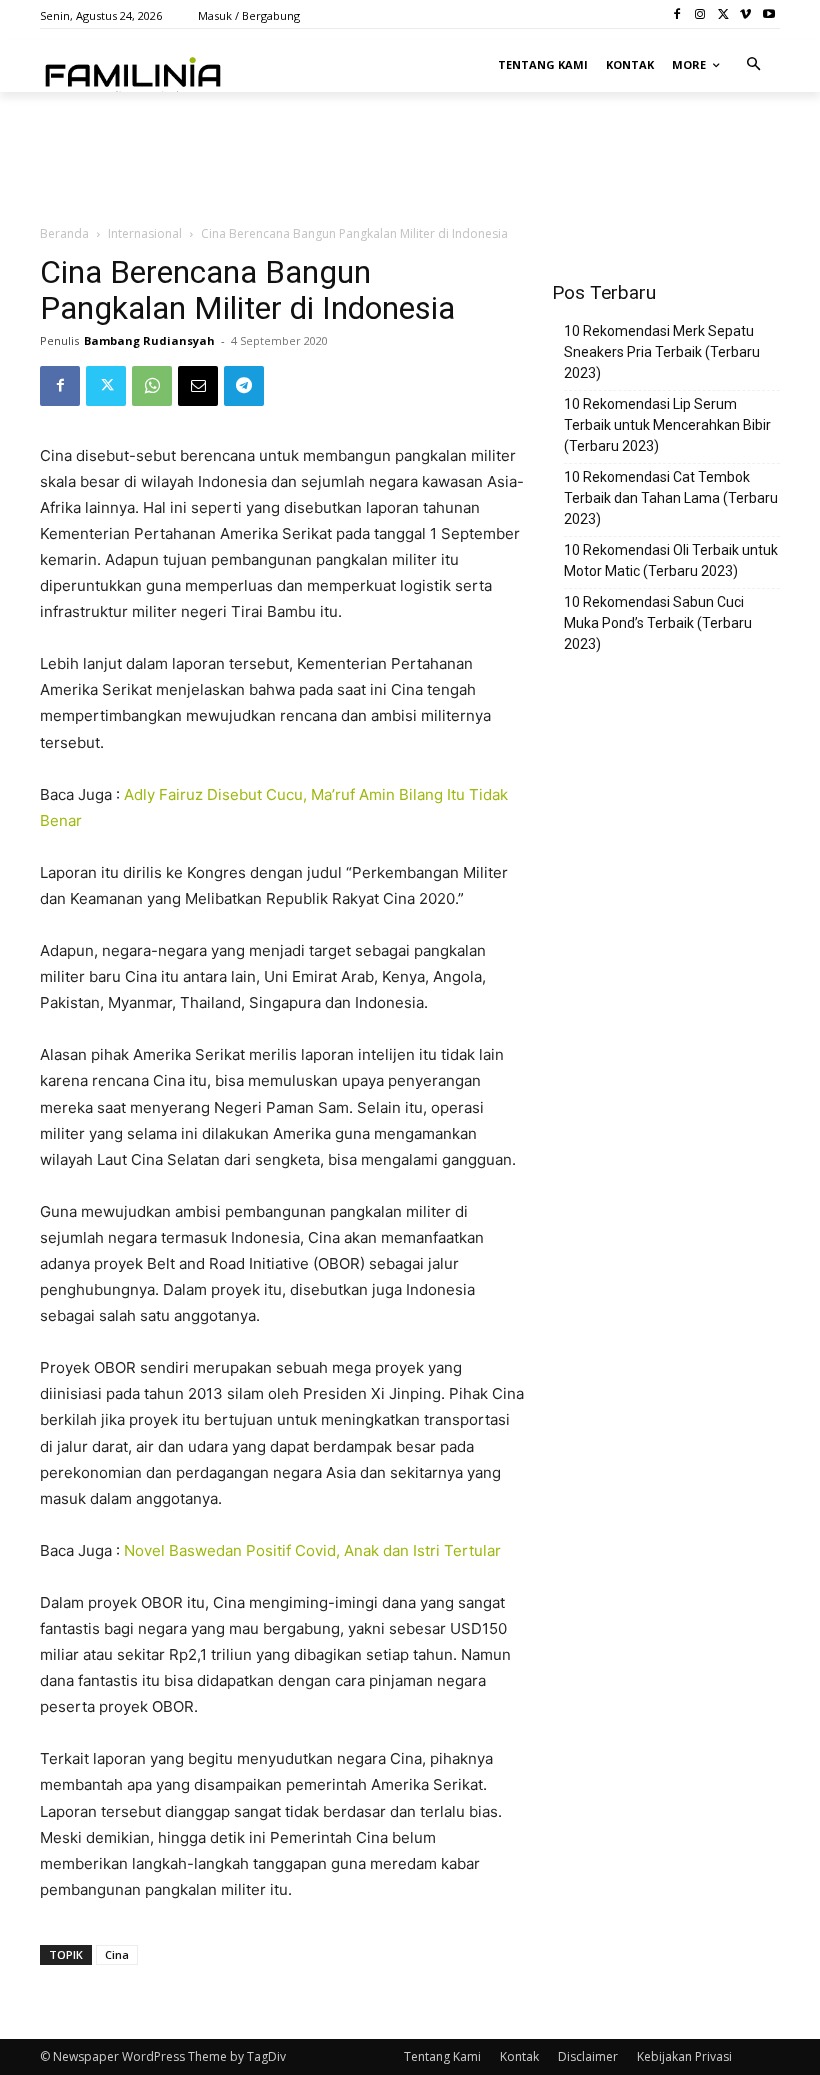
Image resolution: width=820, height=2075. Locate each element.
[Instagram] (700, 14)
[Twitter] (723, 14)
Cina (117, 1954)
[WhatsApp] (152, 386)
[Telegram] (244, 386)
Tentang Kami (442, 2056)
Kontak (519, 2056)
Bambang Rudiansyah (149, 340)
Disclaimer (588, 2056)
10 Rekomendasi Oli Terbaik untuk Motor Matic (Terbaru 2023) (671, 560)
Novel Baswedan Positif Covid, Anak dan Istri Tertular (312, 1550)
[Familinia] (133, 72)
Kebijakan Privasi (684, 2056)
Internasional (145, 233)
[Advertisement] (274, 136)
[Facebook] (677, 14)
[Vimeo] (745, 14)
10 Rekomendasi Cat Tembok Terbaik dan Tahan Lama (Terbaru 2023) (671, 498)
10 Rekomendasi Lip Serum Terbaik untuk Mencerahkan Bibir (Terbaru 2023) (667, 425)
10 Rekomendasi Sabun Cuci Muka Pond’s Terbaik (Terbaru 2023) (658, 623)
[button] (754, 65)
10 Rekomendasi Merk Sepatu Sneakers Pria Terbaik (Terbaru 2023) (662, 352)
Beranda (64, 233)
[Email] (198, 386)
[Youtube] (768, 14)
